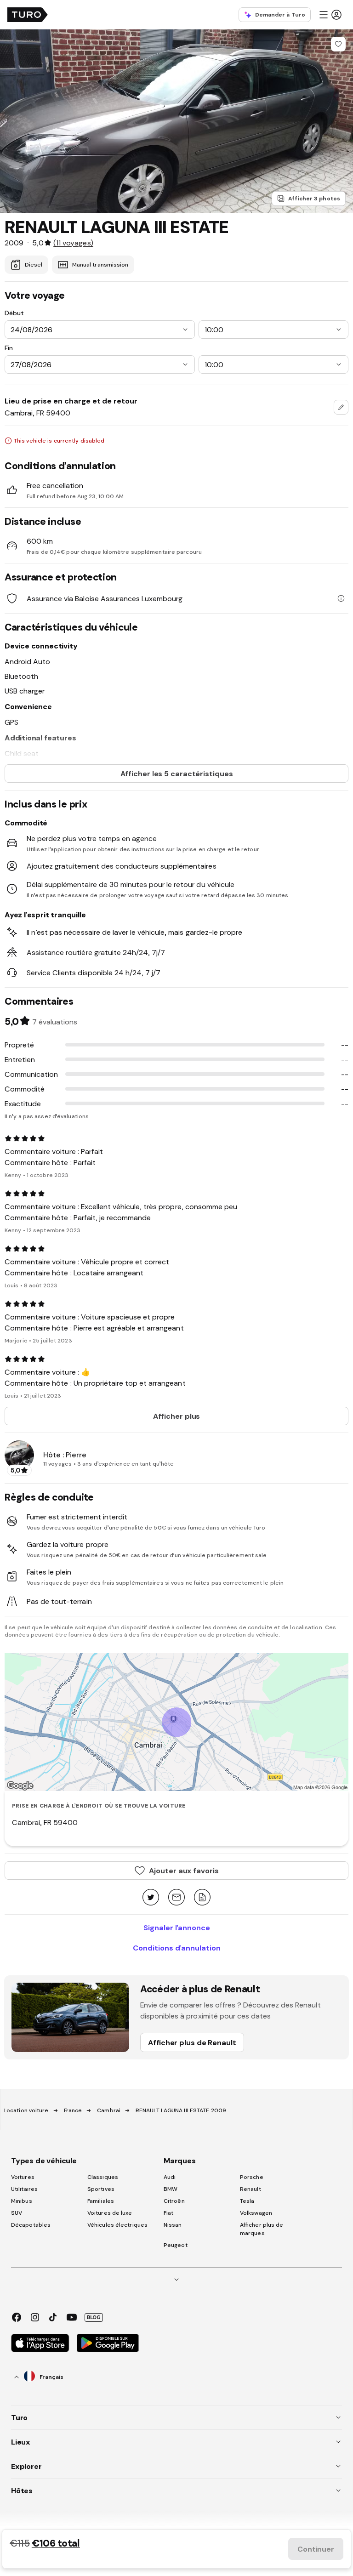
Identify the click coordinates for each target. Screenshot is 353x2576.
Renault (251, 2189)
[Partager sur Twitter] (151, 1898)
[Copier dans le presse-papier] (202, 1898)
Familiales (101, 2201)
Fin (9, 348)
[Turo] (28, 15)
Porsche (252, 2177)
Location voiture (26, 2110)
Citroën (174, 2201)
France (73, 2110)
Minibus (22, 2201)
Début (14, 313)
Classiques (103, 2177)
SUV (17, 2213)
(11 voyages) (73, 243)
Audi (170, 2177)
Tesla (247, 2201)
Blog (94, 2317)
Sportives (101, 2189)
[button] (330, 15)
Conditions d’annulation (177, 1948)
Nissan (173, 2225)
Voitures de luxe (110, 2213)
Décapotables (31, 2225)
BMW (171, 2189)
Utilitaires (24, 2189)
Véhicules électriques (117, 2225)
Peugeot (176, 2245)
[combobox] (341, 407)
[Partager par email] (176, 1898)
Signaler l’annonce (177, 1928)
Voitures (23, 2177)
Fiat (168, 2213)
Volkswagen (256, 2213)
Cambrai (109, 2110)
